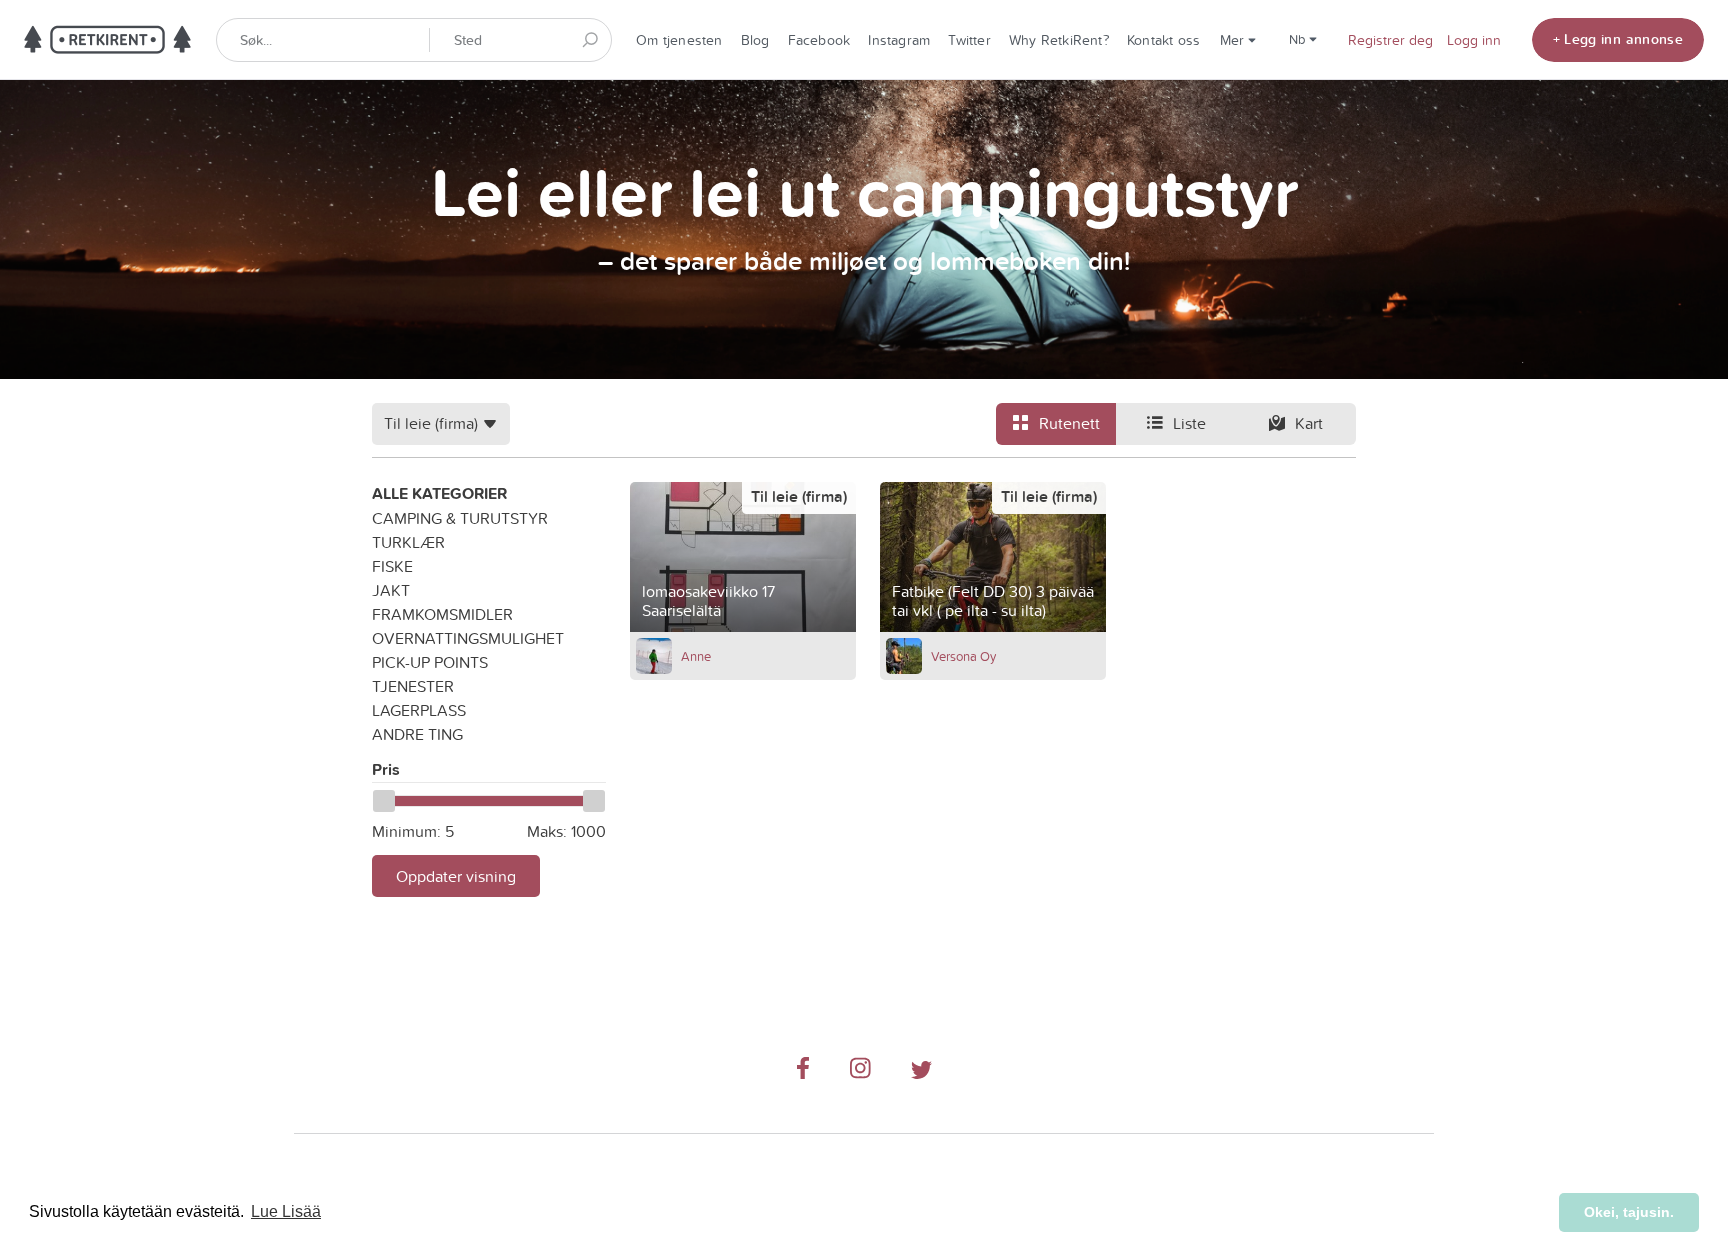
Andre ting (417, 734)
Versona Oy (963, 656)
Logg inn (1474, 40)
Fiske (392, 566)
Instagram (899, 40)
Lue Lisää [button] (286, 1211)
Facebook (819, 40)
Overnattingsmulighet (468, 638)
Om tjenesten (679, 40)
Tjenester (413, 686)
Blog (755, 40)
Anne (696, 656)
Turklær (408, 542)
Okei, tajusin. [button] (1629, 1212)
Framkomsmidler (442, 614)
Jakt (391, 590)
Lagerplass (419, 710)
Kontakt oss (1163, 40)
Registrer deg (1390, 40)
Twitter (969, 40)
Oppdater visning (456, 876)
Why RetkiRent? (1059, 40)
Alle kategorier (439, 493)
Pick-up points (430, 662)
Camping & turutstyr (460, 518)
